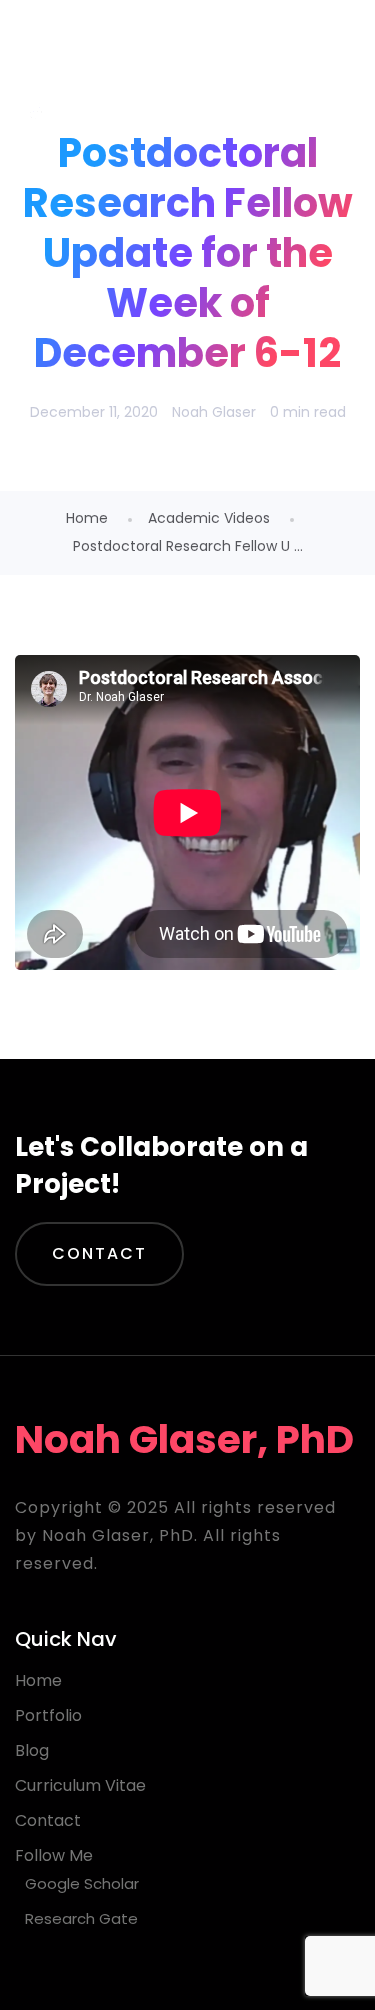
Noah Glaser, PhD (176, 49)
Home (87, 518)
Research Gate (81, 1918)
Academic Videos (209, 518)
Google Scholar (82, 1883)
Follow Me (54, 1855)
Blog (32, 1750)
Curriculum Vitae (80, 1785)
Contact (99, 1253)
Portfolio (48, 1715)
